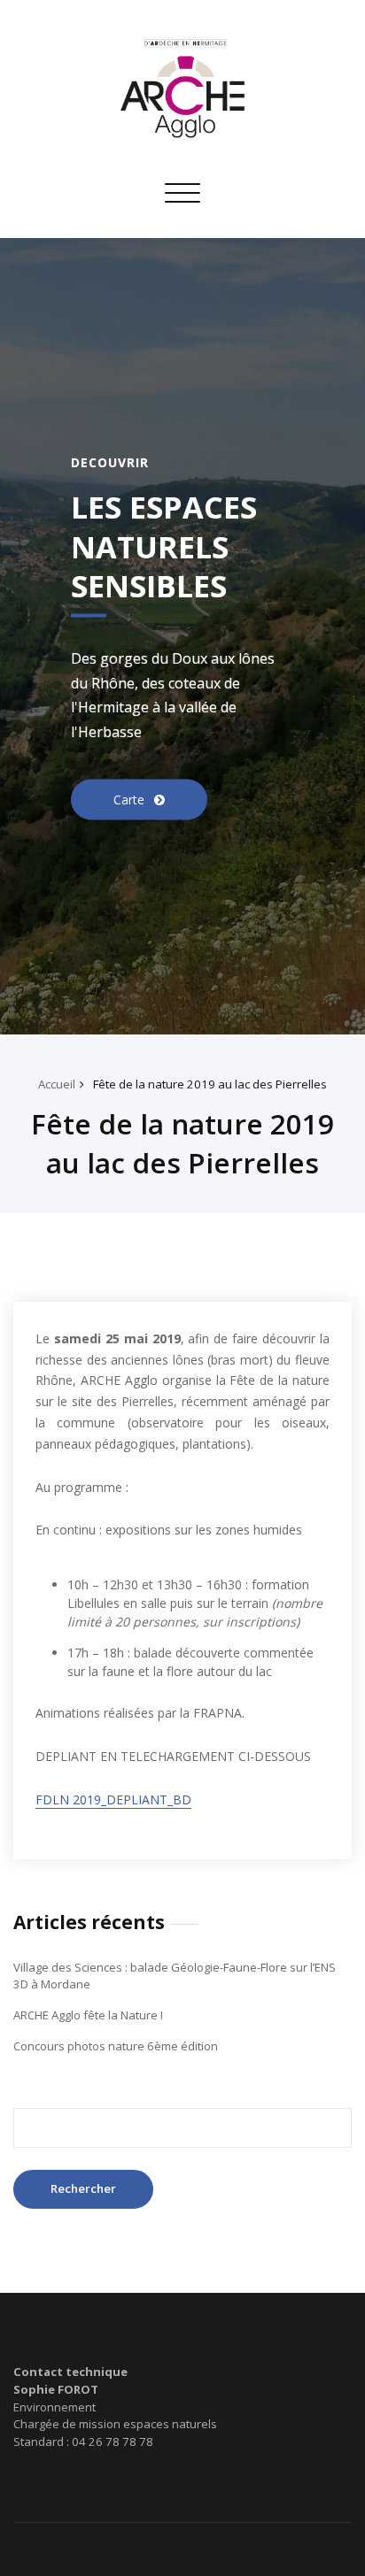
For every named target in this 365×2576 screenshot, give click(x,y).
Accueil (57, 1084)
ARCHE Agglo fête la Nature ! (88, 2015)
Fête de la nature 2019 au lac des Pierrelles (210, 1084)
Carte (131, 799)
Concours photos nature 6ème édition (116, 2046)
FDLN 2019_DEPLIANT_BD (113, 1799)
